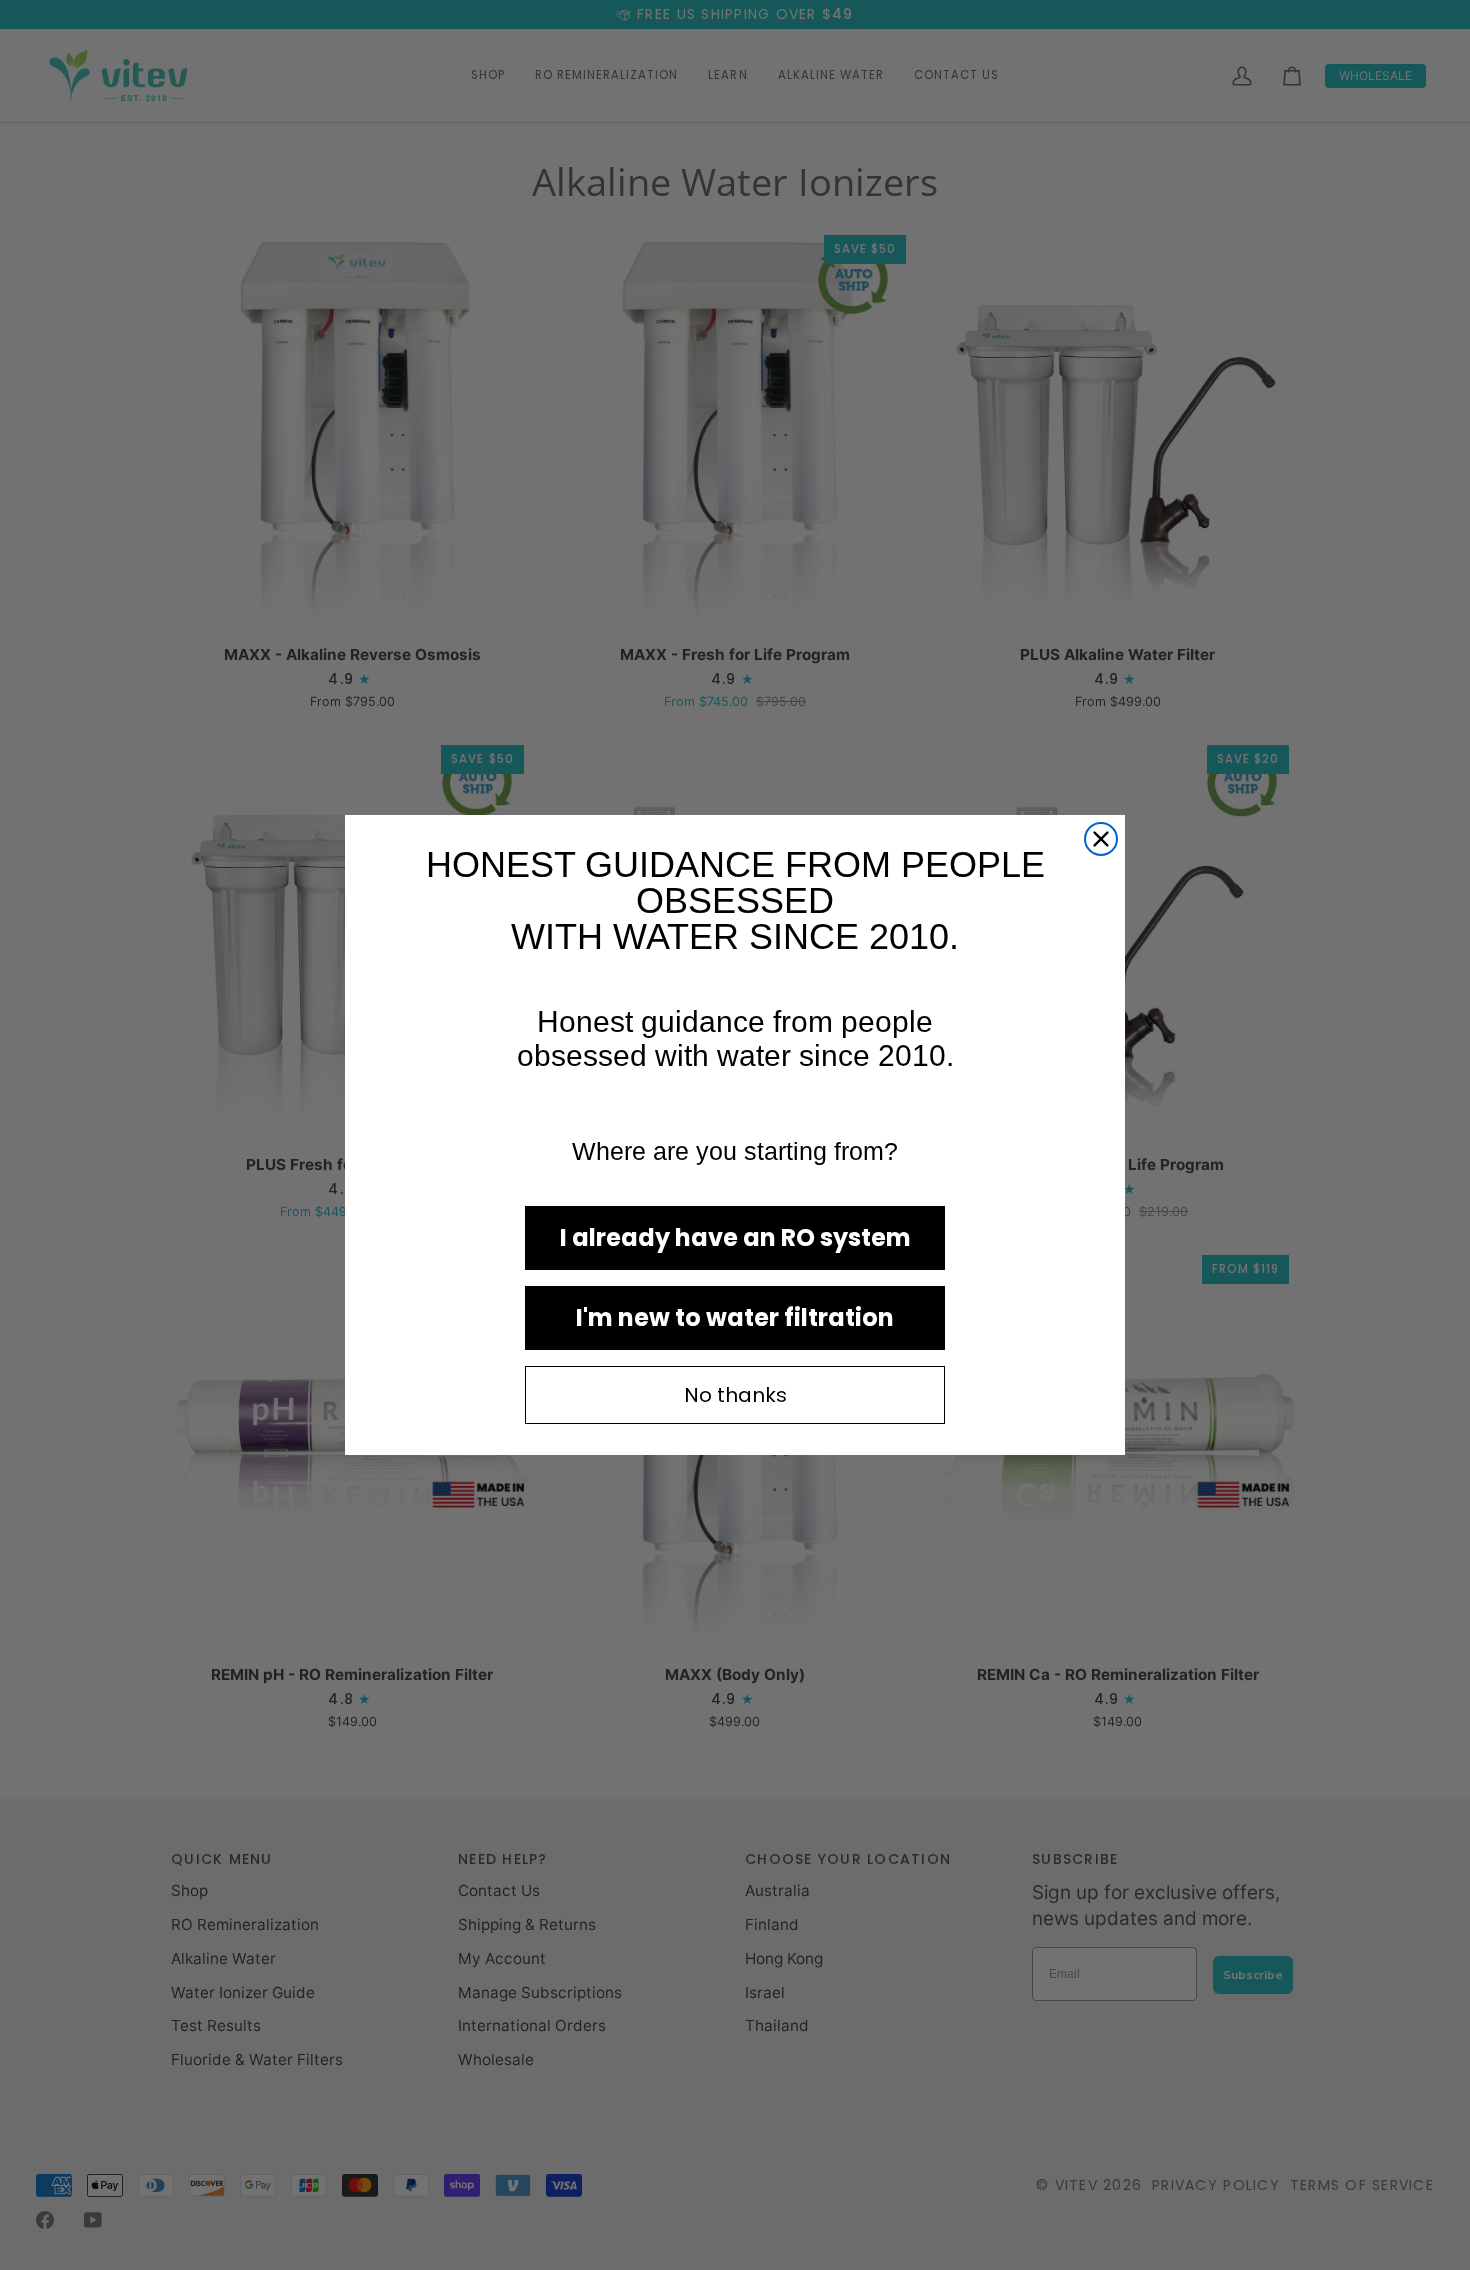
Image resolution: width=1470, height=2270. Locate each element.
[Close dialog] (1101, 839)
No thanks (735, 1395)
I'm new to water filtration (735, 1317)
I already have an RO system (735, 1237)
